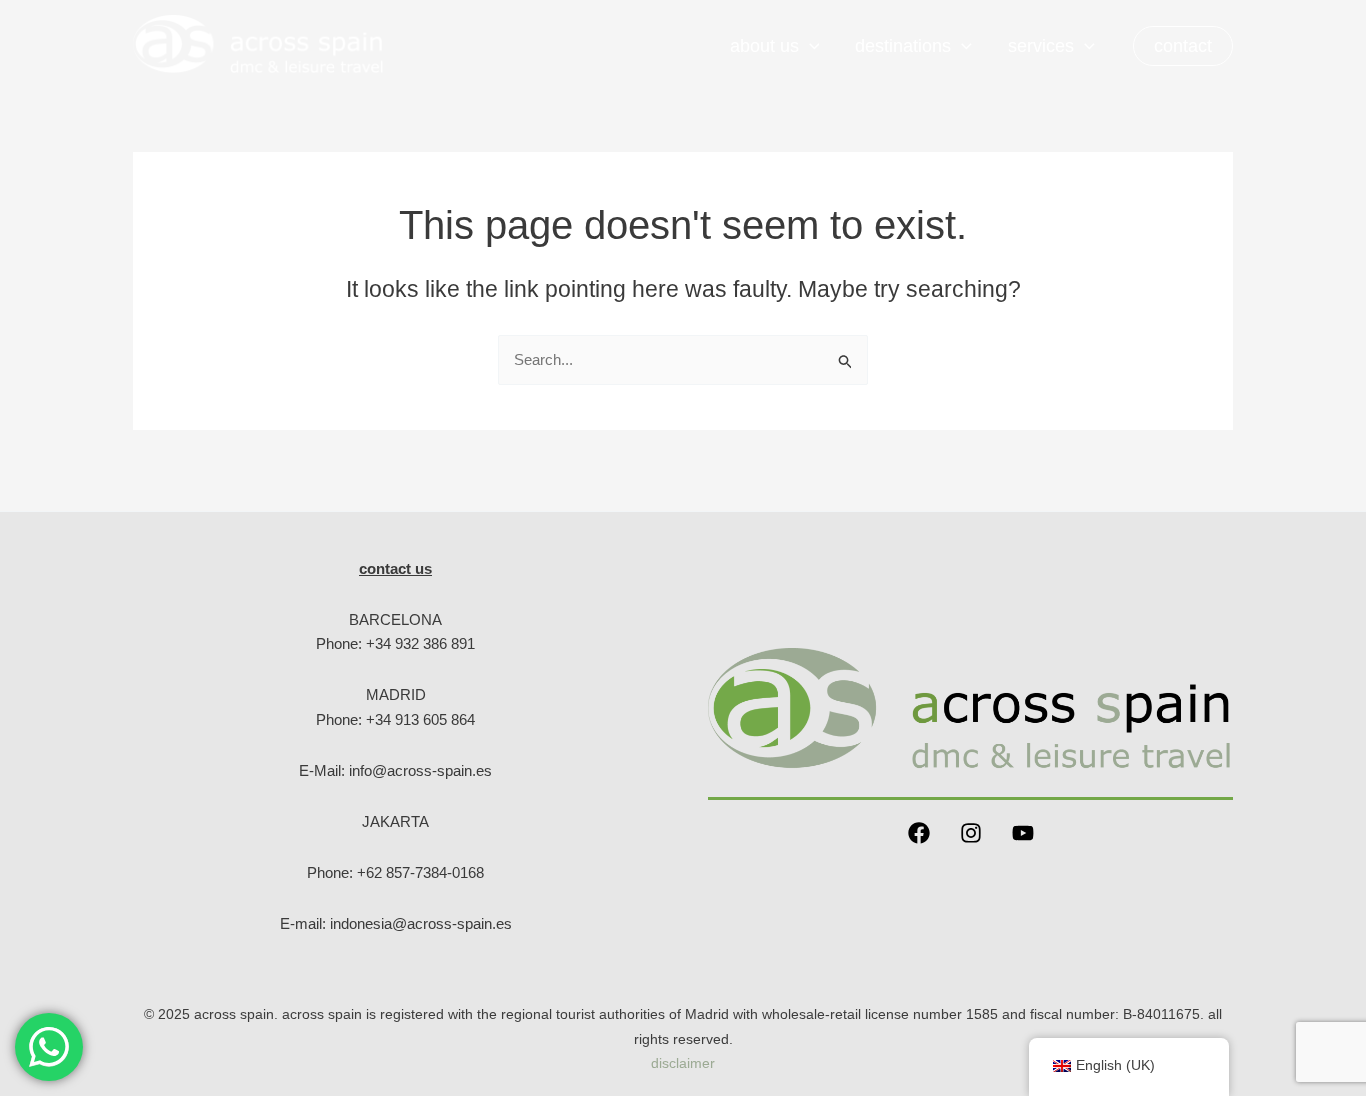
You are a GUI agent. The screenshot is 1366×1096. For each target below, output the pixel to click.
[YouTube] (1023, 833)
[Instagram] (971, 833)
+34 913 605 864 (420, 719)
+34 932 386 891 (420, 643)
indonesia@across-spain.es (421, 923)
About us (764, 46)
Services (1041, 46)
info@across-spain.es (420, 770)
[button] (1183, 46)
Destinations (903, 46)
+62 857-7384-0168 (420, 872)
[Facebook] (919, 833)
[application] (809, 46)
